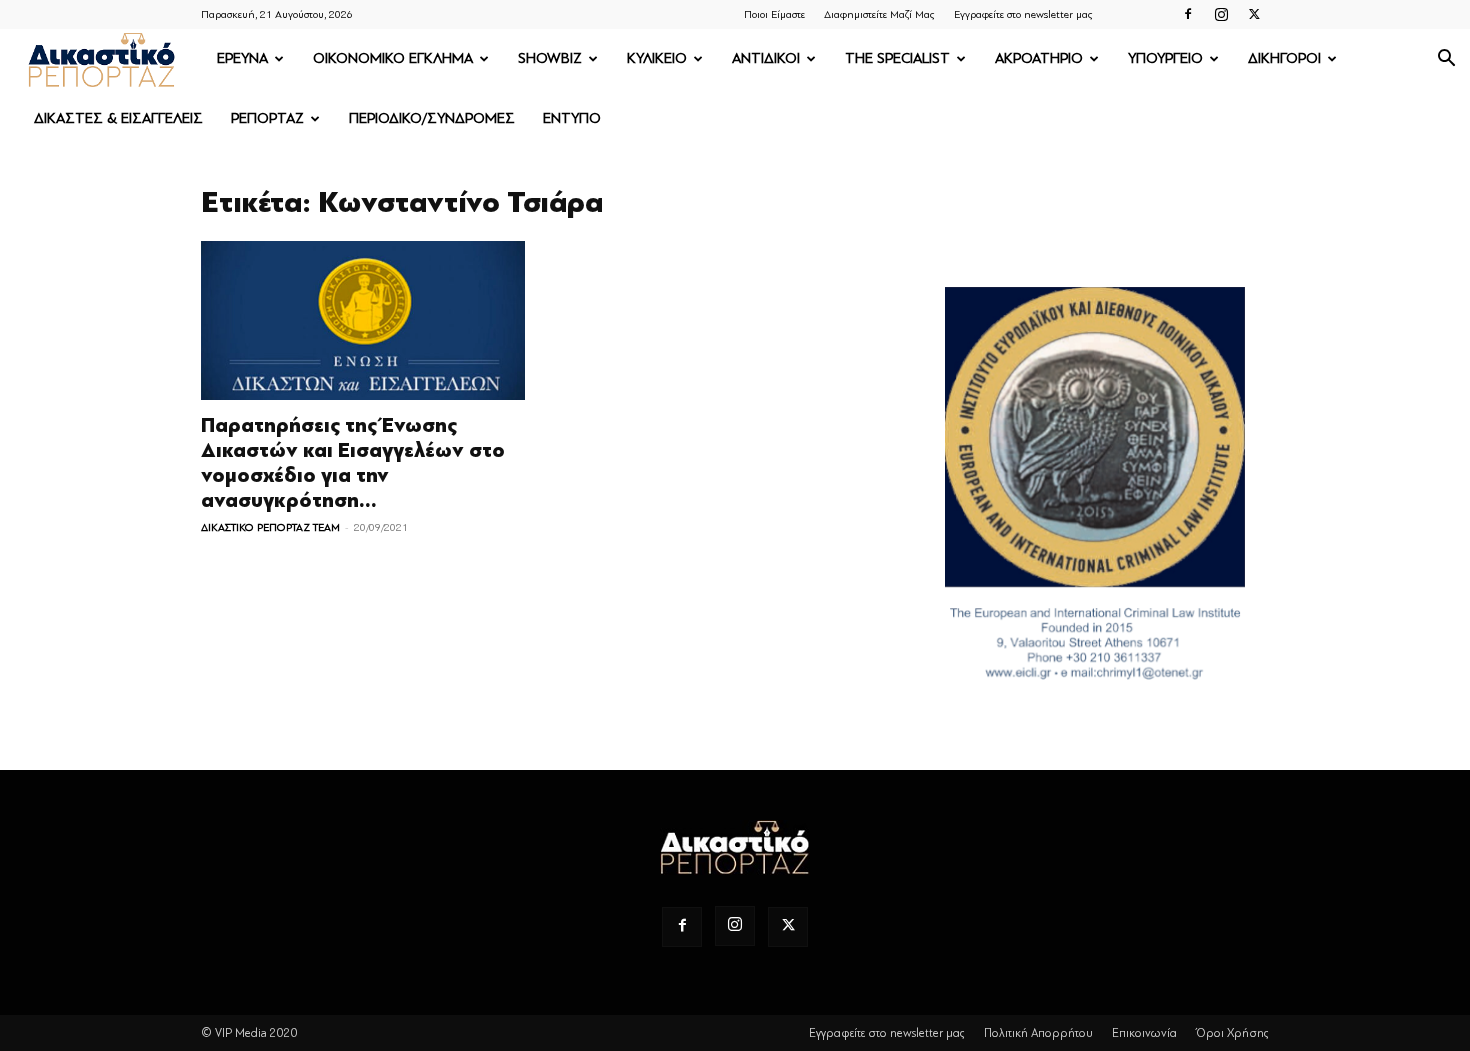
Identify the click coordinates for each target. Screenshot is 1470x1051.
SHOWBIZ (550, 58)
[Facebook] (1188, 14)
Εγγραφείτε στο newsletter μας (1023, 14)
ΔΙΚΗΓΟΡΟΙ (1284, 58)
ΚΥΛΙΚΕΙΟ (657, 58)
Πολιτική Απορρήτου (1038, 1033)
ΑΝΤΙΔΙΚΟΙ (766, 58)
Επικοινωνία (1144, 1033)
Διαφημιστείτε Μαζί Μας (879, 14)
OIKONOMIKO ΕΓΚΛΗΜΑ (393, 58)
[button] (1446, 60)
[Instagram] (1221, 14)
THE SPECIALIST (897, 58)
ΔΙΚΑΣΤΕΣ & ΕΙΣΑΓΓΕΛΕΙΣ (118, 118)
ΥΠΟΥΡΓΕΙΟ (1165, 58)
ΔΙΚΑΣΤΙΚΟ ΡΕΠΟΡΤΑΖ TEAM (270, 527)
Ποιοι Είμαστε (774, 14)
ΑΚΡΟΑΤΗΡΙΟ (1039, 58)
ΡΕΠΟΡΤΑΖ (267, 118)
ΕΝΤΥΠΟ (572, 118)
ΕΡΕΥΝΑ (242, 58)
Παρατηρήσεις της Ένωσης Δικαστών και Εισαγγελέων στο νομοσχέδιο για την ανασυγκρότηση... (353, 463)
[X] (1254, 14)
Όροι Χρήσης (1232, 1033)
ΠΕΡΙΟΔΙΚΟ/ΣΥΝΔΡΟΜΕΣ (432, 118)
